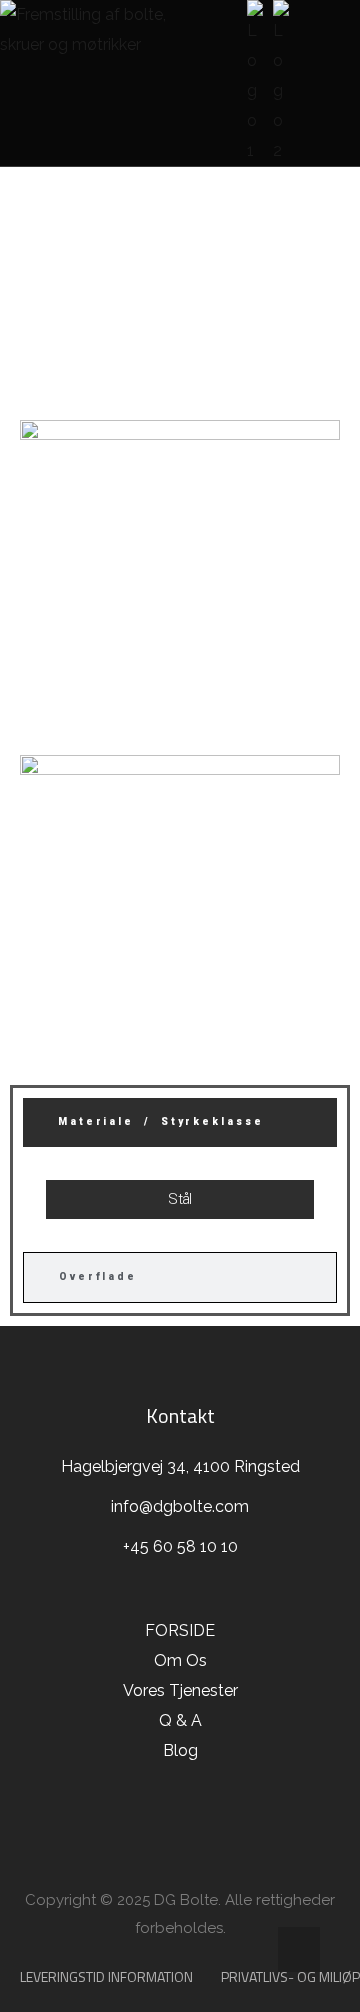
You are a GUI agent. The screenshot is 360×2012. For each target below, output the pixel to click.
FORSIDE (55, 286)
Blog (180, 1750)
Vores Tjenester (180, 1690)
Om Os (180, 1660)
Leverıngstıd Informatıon (106, 1976)
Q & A (180, 1720)
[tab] (180, 1122)
